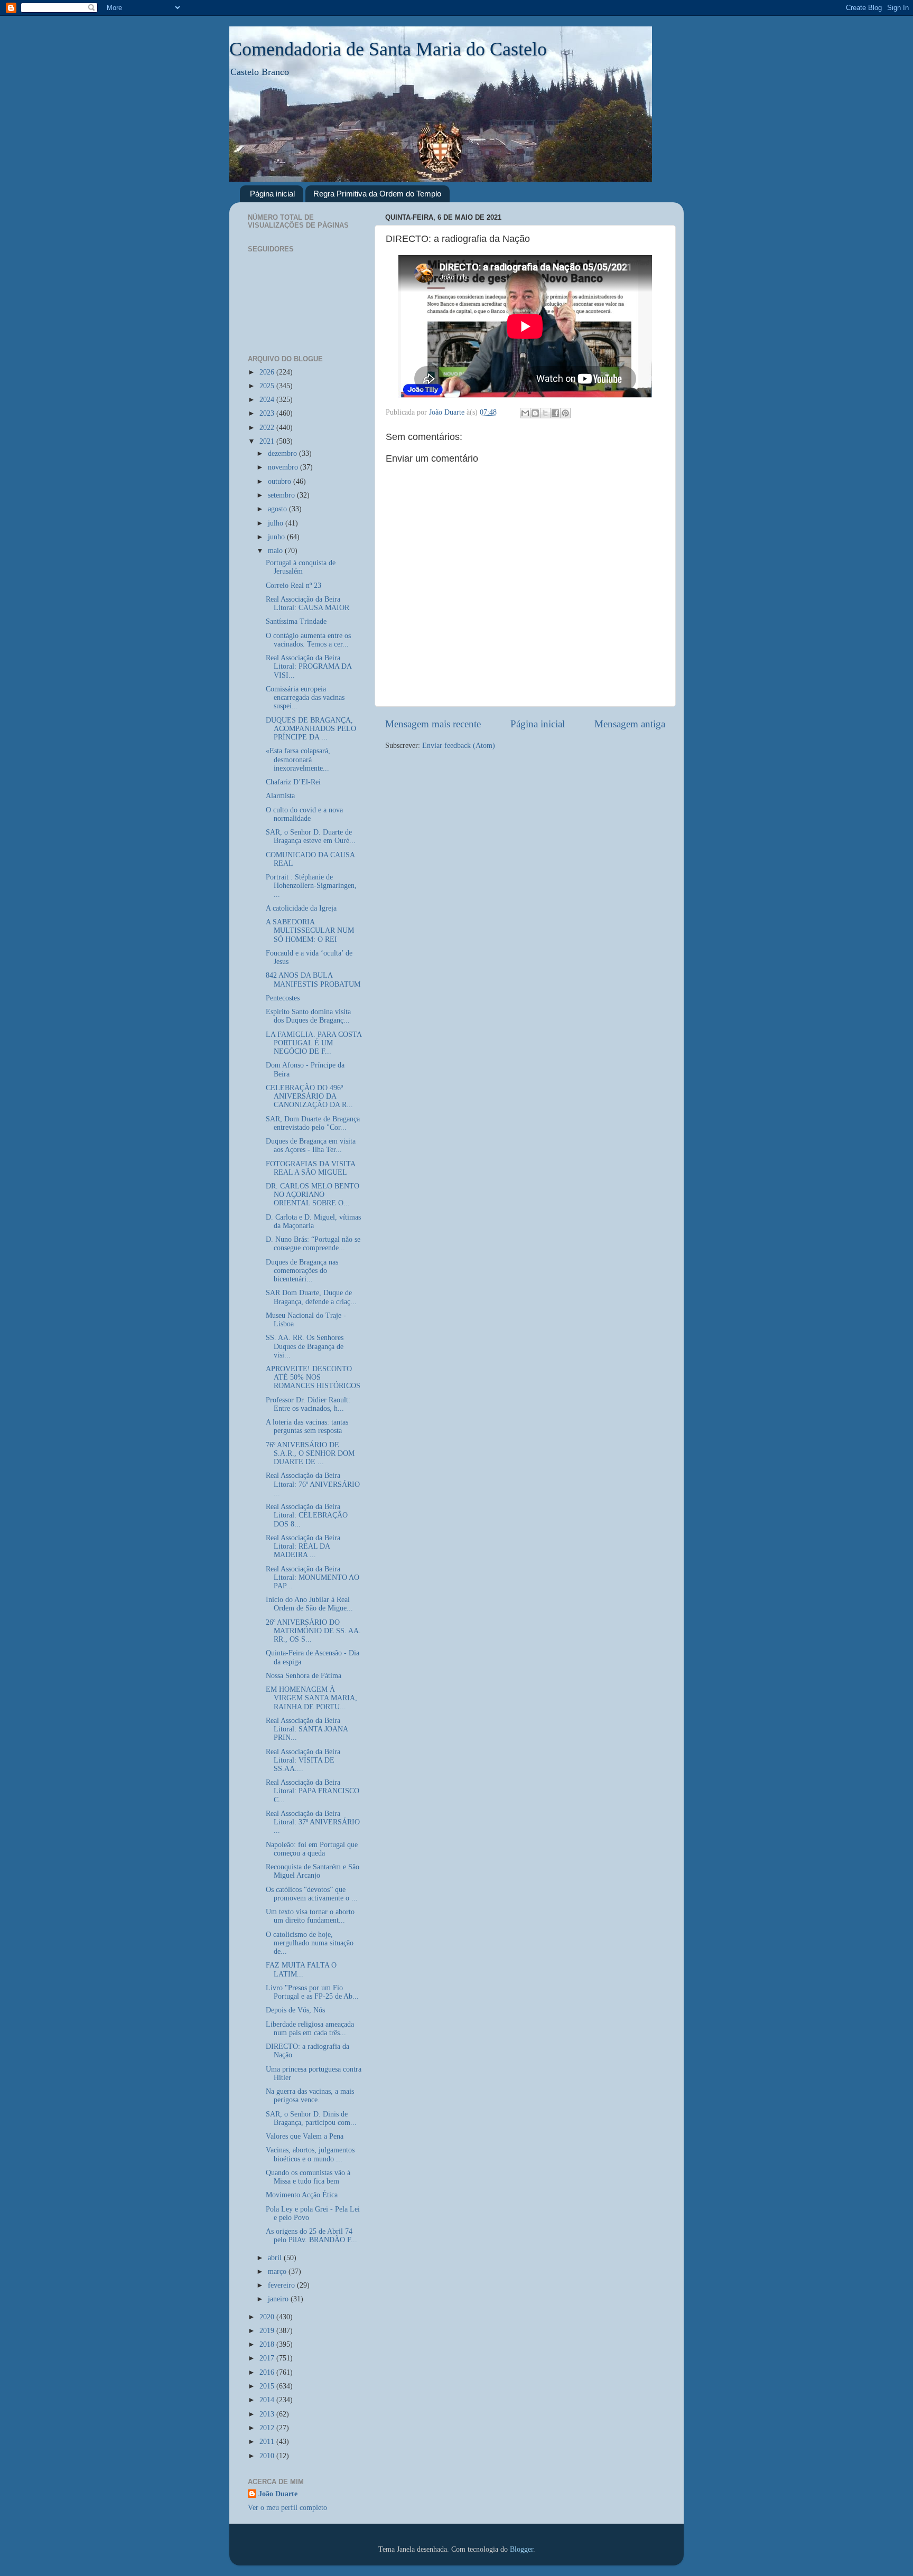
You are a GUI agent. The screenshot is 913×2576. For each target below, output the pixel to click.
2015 (268, 2386)
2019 (268, 2331)
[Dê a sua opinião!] (535, 413)
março (278, 2271)
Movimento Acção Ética (302, 2195)
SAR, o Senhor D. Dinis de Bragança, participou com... (311, 2118)
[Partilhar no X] (545, 413)
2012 (268, 2428)
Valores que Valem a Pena (305, 2136)
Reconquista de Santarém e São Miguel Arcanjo (313, 1871)
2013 (268, 2414)
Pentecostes (283, 998)
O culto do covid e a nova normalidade (304, 814)
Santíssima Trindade (296, 621)
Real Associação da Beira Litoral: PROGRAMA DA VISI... (309, 666)
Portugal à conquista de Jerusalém (301, 567)
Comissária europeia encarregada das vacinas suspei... (305, 697)
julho (277, 523)
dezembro (283, 453)
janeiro (279, 2299)
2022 (268, 428)
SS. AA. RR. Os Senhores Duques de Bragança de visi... (305, 1346)
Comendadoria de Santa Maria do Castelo (388, 49)
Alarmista (280, 796)
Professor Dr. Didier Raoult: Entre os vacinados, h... (308, 1404)
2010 (268, 2456)
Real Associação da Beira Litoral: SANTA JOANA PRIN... (307, 1729)
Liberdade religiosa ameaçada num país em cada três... (310, 2029)
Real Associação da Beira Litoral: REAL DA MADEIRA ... (303, 1546)
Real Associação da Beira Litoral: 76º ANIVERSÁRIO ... (313, 1484)
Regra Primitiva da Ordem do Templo (377, 194)
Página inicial (272, 194)
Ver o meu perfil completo (287, 2508)
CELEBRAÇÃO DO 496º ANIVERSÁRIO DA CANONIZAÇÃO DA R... (309, 1096)
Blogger (521, 2549)
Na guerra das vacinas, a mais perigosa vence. (310, 2096)
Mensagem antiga (630, 724)
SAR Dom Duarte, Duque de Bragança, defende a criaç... (311, 1297)
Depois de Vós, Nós (295, 2010)
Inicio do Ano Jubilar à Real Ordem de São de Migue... (309, 1604)
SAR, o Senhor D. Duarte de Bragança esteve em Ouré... (311, 836)
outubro (281, 481)
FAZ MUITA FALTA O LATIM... (301, 1969)
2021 (268, 441)
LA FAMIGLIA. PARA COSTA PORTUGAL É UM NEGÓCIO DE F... (314, 1043)
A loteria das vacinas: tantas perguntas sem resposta (307, 1426)
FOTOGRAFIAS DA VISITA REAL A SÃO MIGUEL (310, 1168)
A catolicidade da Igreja (301, 908)
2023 (268, 413)
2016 (268, 2372)
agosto (278, 509)
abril (276, 2258)
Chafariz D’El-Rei (293, 782)
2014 (268, 2400)
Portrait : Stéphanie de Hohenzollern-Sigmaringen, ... (311, 886)
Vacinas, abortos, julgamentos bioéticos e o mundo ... (310, 2154)
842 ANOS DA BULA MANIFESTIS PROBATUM (313, 980)
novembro (284, 467)
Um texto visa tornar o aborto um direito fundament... (310, 1916)
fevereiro (282, 2285)
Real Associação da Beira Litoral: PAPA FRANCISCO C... (313, 1791)
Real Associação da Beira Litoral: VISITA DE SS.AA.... (303, 1760)
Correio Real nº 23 (294, 586)
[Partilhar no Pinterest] (565, 413)
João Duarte (278, 2494)
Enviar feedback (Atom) (459, 746)
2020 (268, 2317)
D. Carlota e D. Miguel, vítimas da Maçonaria (313, 1221)
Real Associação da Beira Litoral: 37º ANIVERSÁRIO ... (313, 1822)
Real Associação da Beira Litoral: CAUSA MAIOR (308, 603)
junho (277, 537)
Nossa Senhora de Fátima (304, 1676)
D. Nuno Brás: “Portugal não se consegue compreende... (313, 1244)
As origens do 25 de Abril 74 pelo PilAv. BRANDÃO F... (311, 2236)
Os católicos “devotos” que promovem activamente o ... (312, 1894)
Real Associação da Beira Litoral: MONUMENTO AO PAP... (313, 1577)
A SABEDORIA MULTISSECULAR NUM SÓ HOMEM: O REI (310, 930)
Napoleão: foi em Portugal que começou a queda (312, 1849)
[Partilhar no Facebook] (555, 413)
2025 (268, 386)
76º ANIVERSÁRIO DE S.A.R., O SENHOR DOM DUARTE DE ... (310, 1453)
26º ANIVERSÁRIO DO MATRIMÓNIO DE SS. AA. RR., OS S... (313, 1631)
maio (276, 551)
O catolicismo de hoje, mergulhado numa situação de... (310, 1943)
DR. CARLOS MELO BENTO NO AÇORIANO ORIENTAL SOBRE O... (313, 1195)
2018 (268, 2344)
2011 (268, 2442)
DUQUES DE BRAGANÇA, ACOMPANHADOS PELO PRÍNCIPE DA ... (311, 729)
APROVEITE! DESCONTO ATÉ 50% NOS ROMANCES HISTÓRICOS (313, 1377)
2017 (268, 2358)
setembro (282, 495)
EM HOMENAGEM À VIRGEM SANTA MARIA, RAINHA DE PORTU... (311, 1698)
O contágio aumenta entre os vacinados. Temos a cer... (308, 640)
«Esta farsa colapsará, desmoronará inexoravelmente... (298, 759)
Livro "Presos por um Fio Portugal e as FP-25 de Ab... (312, 1992)
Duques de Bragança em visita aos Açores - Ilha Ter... (311, 1145)
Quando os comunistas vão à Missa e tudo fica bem (308, 2177)
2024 (268, 400)
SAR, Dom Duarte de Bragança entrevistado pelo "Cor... (313, 1123)
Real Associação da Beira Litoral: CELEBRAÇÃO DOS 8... (307, 1515)
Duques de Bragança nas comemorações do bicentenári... (302, 1271)
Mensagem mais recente (433, 724)
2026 (268, 372)
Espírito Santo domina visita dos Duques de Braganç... (308, 1016)
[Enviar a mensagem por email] (525, 413)
